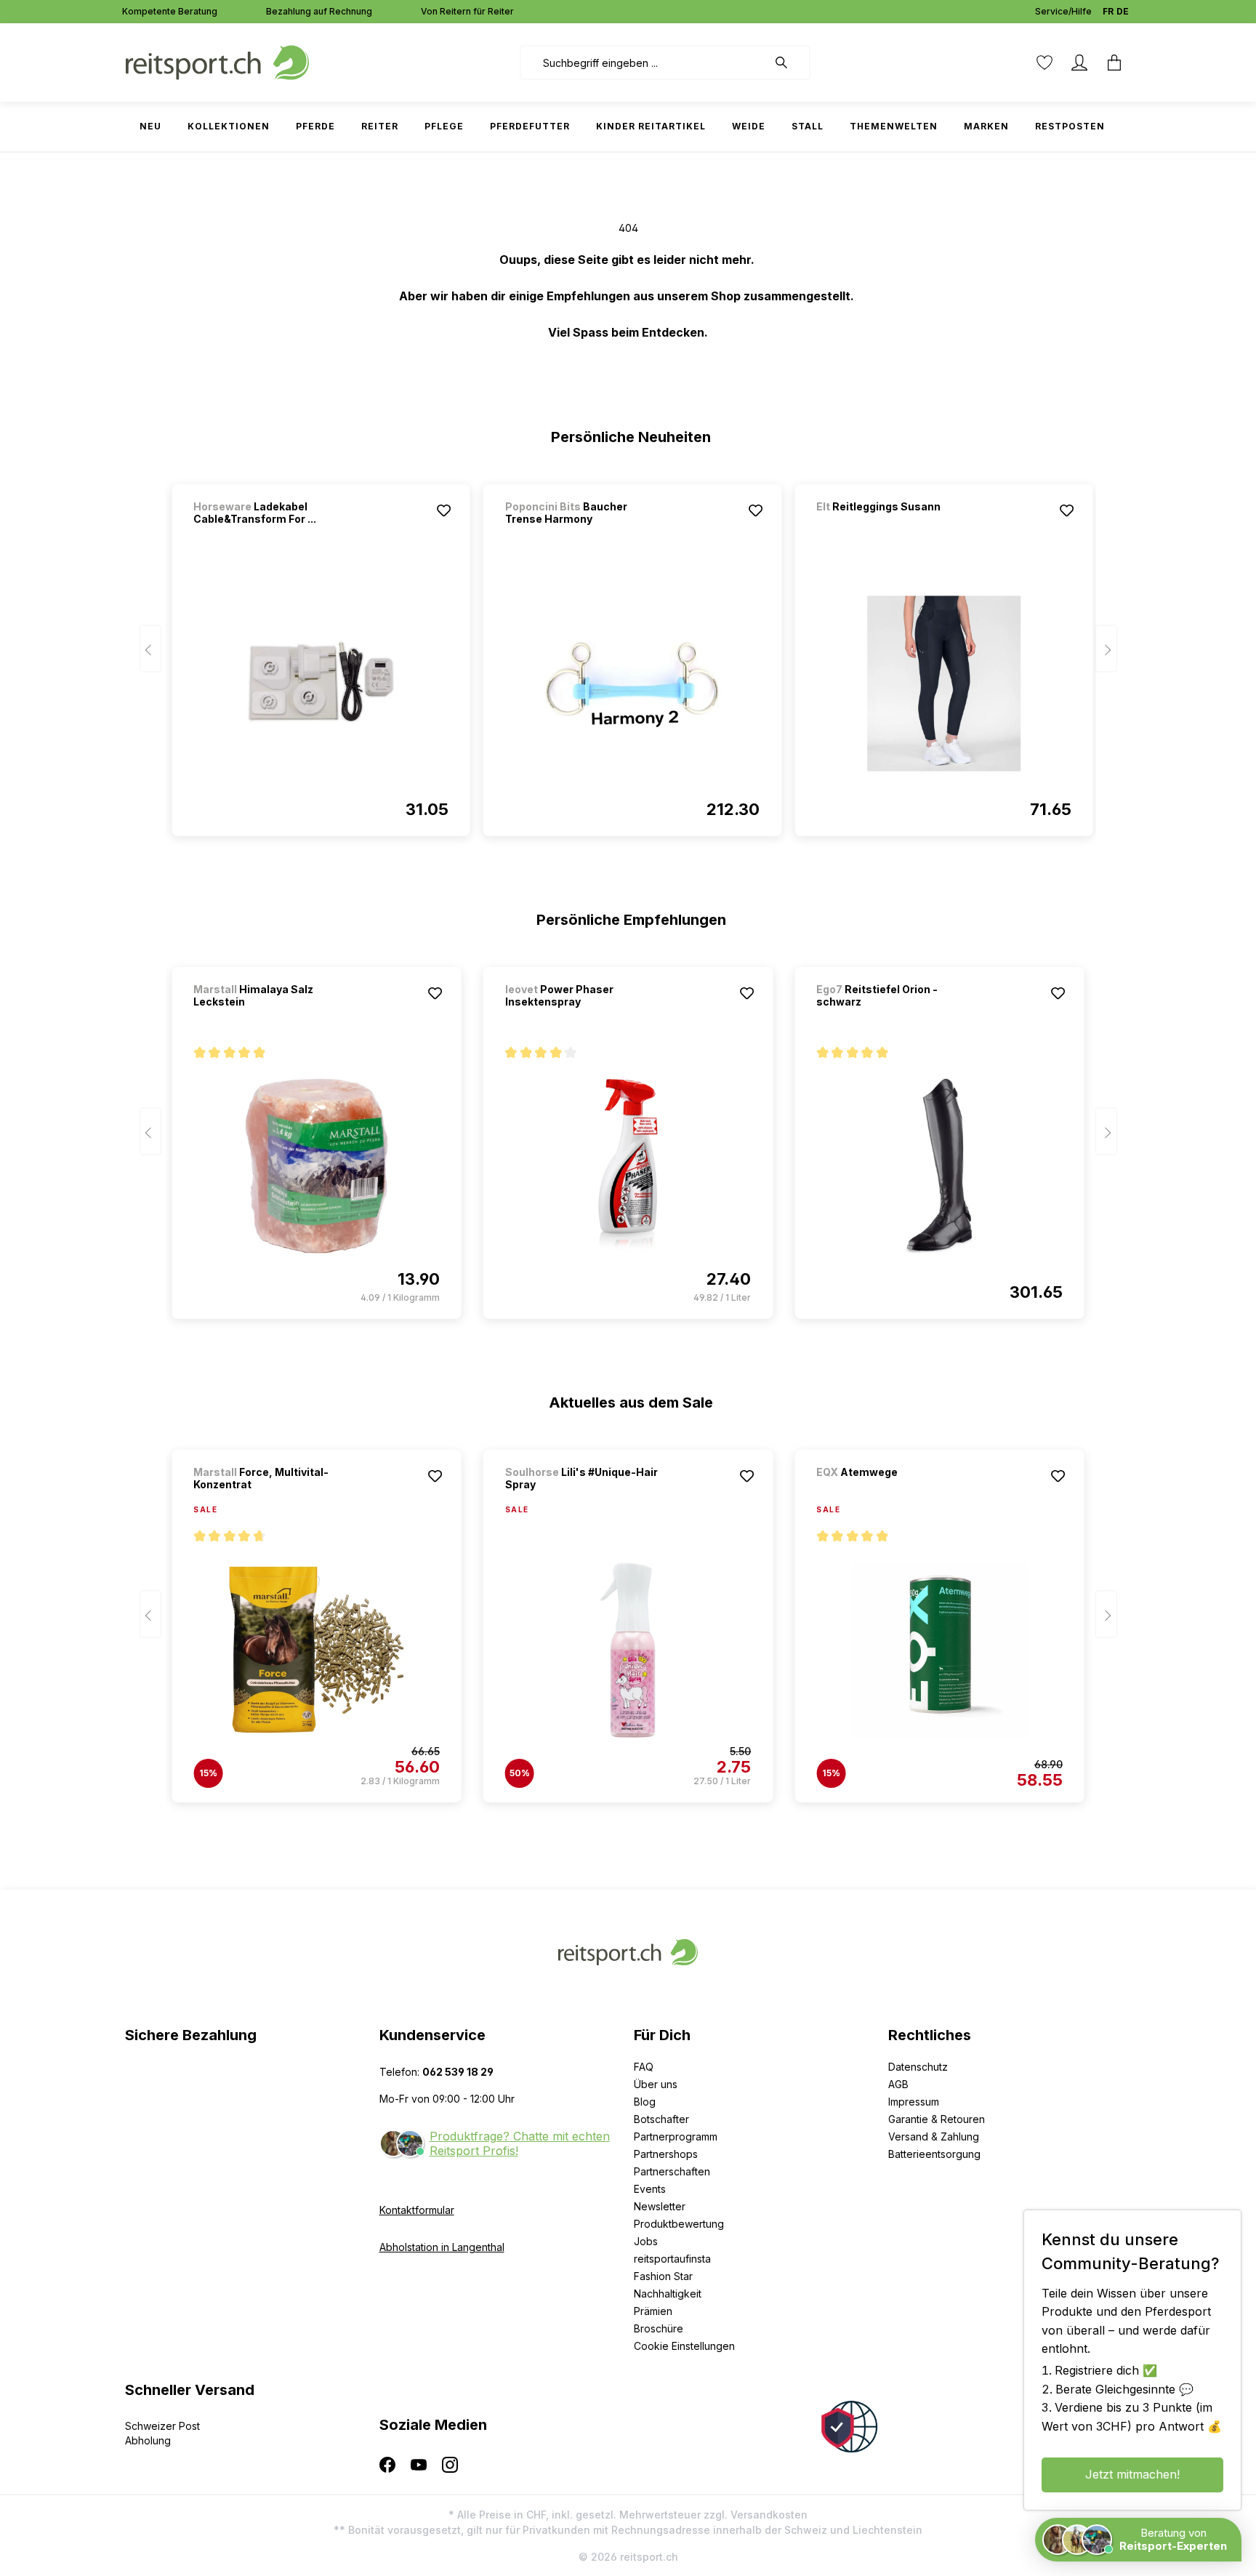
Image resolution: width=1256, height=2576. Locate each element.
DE (1123, 11)
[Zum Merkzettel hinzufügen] (444, 510)
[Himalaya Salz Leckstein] (316, 1166)
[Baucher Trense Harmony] (632, 683)
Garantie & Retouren (937, 2119)
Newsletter (660, 2206)
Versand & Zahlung (934, 2136)
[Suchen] (789, 63)
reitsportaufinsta (672, 2259)
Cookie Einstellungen (684, 2346)
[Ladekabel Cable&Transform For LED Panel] (321, 683)
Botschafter (661, 2119)
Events (650, 2189)
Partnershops (666, 2154)
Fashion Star (663, 2276)
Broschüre (659, 2328)
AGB (898, 2084)
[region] (628, 654)
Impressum (914, 2102)
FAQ (644, 2067)
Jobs (646, 2241)
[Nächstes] (1106, 649)
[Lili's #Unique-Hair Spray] (628, 1650)
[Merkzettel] (1044, 63)
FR (1108, 11)
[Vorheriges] (150, 649)
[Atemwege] (893, 1492)
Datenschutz (918, 2067)
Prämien (653, 2311)
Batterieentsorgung (934, 2154)
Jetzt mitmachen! (1132, 2474)
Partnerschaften (672, 2171)
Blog (645, 2102)
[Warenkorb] (1114, 63)
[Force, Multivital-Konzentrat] (316, 1650)
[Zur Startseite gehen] (217, 61)
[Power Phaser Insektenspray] (628, 1166)
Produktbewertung (679, 2224)
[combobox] (644, 63)
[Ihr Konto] (1079, 63)
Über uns (656, 2084)
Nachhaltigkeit (668, 2294)
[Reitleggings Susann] (893, 526)
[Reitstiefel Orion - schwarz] (939, 1166)
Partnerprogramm (676, 2136)
